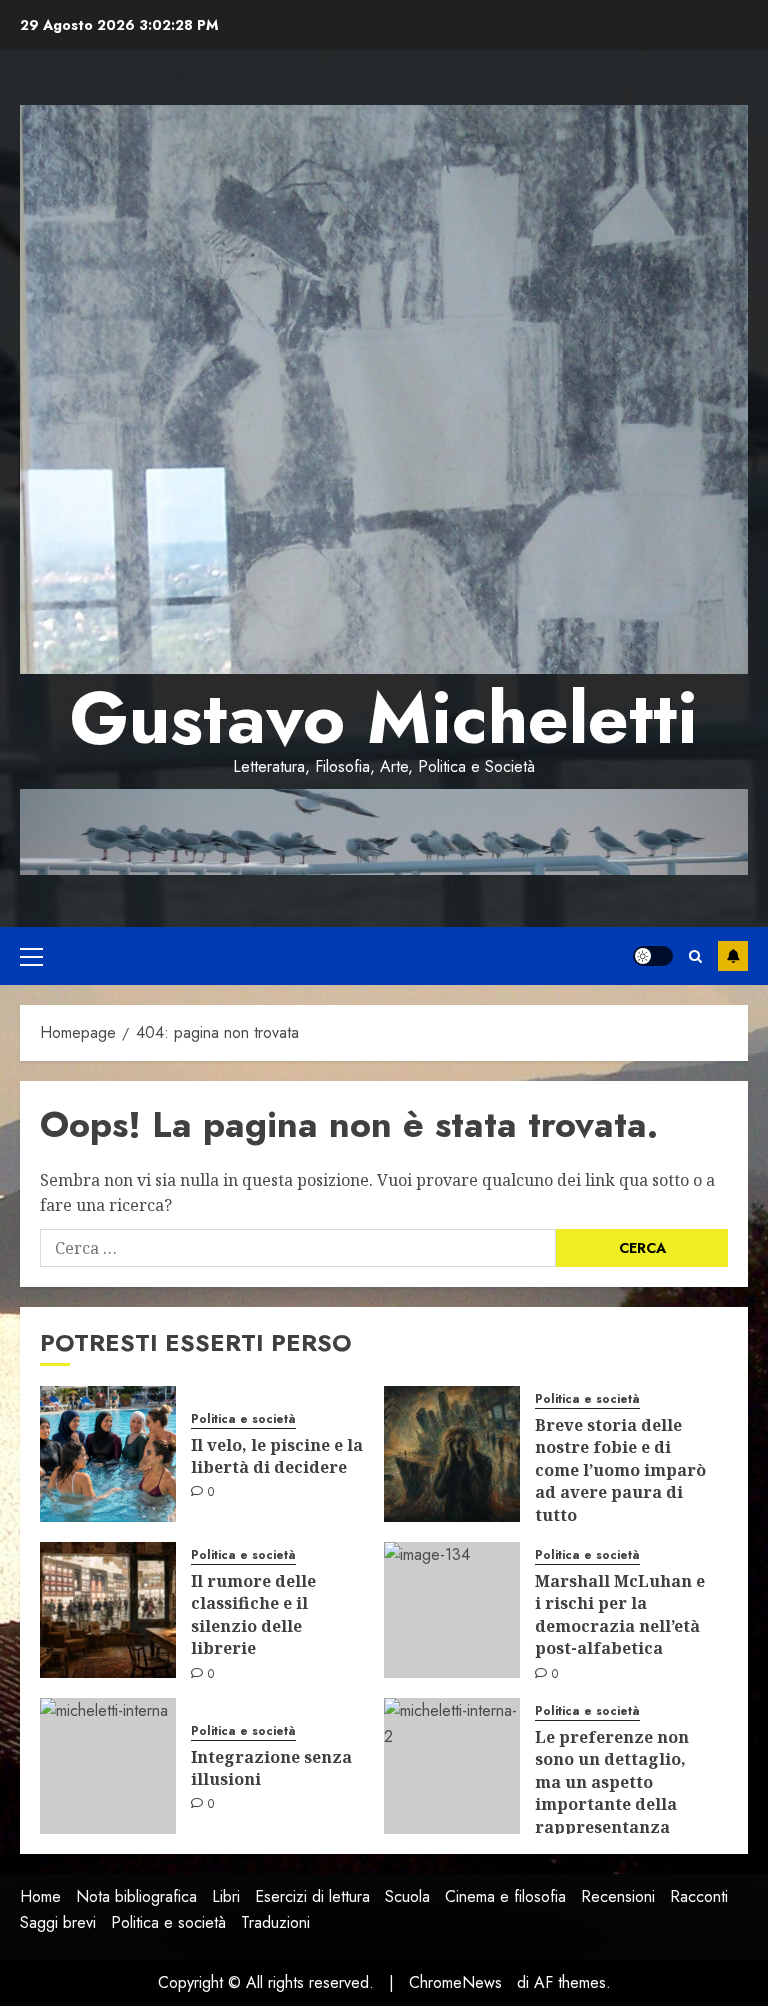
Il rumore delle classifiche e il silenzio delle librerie (253, 1614)
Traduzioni (275, 1922)
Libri (226, 1896)
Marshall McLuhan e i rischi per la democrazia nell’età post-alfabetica (620, 1614)
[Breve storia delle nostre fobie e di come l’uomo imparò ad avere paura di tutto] (452, 1454)
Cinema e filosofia (505, 1896)
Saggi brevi (58, 1922)
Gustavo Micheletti (384, 718)
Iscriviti (733, 956)
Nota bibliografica (136, 1896)
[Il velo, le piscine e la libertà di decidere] (108, 1454)
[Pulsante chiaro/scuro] (653, 956)
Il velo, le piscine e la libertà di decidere (277, 1456)
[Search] (695, 956)
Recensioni (618, 1896)
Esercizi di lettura (312, 1896)
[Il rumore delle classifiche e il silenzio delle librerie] (108, 1610)
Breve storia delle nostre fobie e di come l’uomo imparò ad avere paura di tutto (620, 1470)
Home (40, 1896)
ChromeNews (455, 1982)
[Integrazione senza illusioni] (108, 1766)
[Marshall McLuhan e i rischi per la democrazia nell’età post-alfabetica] (452, 1610)
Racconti (699, 1896)
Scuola (407, 1896)
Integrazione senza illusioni (271, 1768)
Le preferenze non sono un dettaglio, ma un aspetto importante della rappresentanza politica (612, 1793)
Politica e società (243, 1419)
